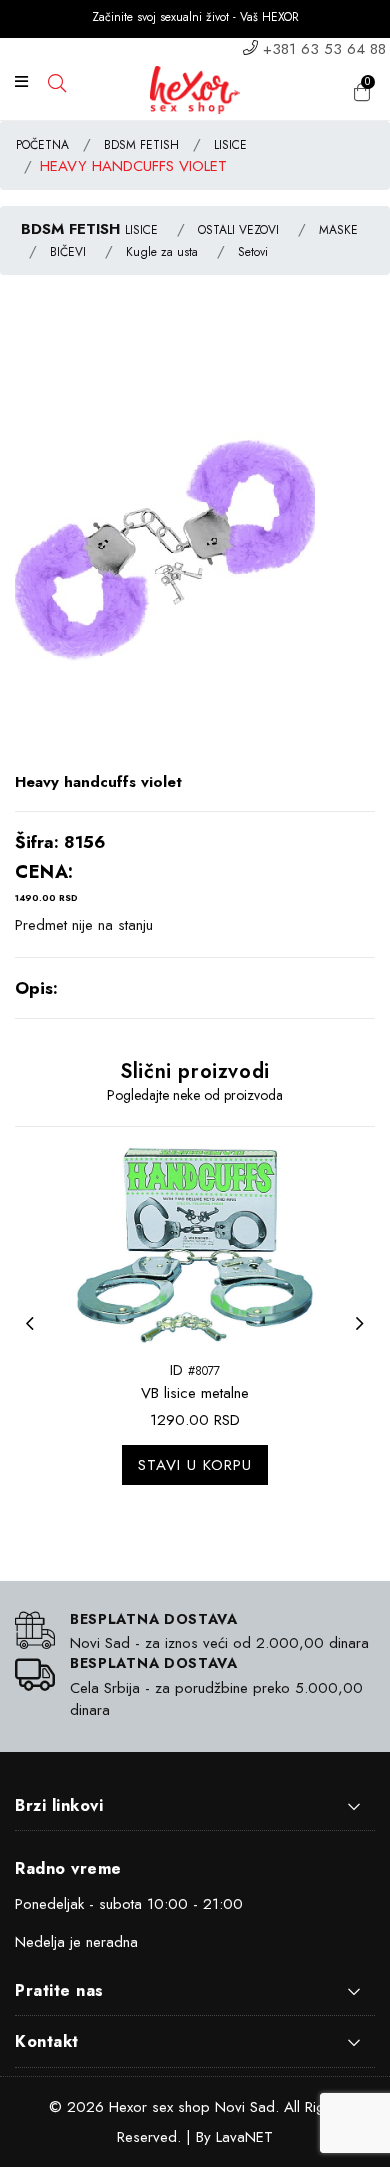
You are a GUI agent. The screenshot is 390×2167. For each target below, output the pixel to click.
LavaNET (244, 2137)
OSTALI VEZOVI (238, 230)
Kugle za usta (162, 252)
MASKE (338, 230)
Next (365, 1336)
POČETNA (42, 145)
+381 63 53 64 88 (324, 49)
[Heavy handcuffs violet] (165, 546)
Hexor (128, 2107)
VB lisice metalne (195, 1393)
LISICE (230, 145)
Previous (35, 1336)
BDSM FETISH (141, 145)
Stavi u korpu (195, 1465)
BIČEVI (68, 252)
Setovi (253, 252)
